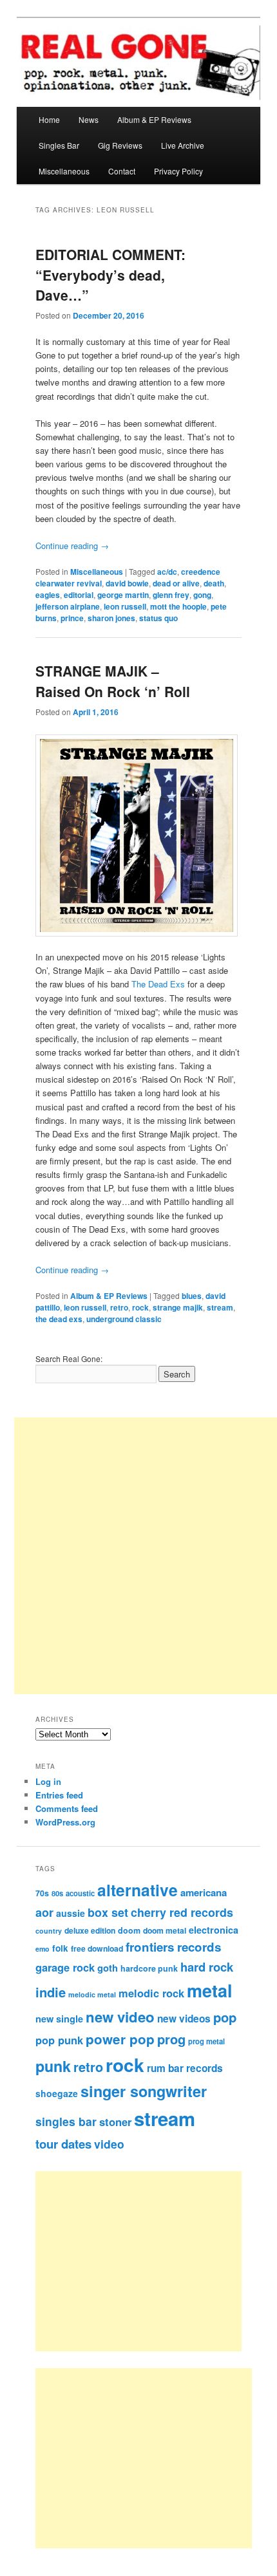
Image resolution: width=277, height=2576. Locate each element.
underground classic (124, 1319)
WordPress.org (65, 1822)
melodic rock (151, 1993)
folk (60, 1948)
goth (108, 1968)
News (89, 119)
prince (72, 618)
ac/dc (167, 572)
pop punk (59, 2040)
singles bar (66, 2121)
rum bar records (185, 2068)
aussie (71, 1913)
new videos (184, 2019)
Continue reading (72, 546)
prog (171, 2039)
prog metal (206, 2041)
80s (57, 1893)
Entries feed (59, 1795)
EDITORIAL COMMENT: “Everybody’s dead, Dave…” (110, 275)
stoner (115, 2122)
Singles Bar (59, 145)
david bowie (127, 583)
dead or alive (176, 583)
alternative (138, 1890)
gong (202, 595)
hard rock (207, 1967)
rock (140, 1307)
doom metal (165, 1930)
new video (120, 2017)
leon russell (125, 606)
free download (97, 1948)
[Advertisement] (153, 2261)
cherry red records (182, 1912)
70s (42, 1893)
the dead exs (59, 1319)
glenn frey (171, 595)
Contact (122, 171)
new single (59, 2019)
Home (49, 119)
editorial (79, 595)
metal (210, 1990)
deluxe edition (90, 1930)
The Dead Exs (158, 984)
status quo (158, 618)
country (49, 1931)
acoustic (80, 1893)
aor (44, 1912)
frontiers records (173, 1947)
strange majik (178, 1307)
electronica (214, 1930)
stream (220, 1307)
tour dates (63, 2144)
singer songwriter (144, 2091)
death (214, 583)
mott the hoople (178, 606)
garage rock (65, 1967)
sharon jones (111, 618)
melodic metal (92, 1994)
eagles (48, 595)
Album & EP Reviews (154, 119)
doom (129, 1930)
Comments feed (67, 1808)
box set (108, 1912)
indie (51, 1992)
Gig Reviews (120, 145)
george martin (123, 595)
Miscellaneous (64, 171)
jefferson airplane (68, 606)
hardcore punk (149, 1968)
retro (119, 1307)
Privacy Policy (178, 171)
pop (225, 2017)
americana (204, 1892)
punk (53, 2066)
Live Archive (183, 145)
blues (192, 1296)
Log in (48, 1781)
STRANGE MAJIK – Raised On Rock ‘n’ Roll (113, 681)
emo (43, 1949)
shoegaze (57, 2093)
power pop (120, 2039)
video (109, 2144)
